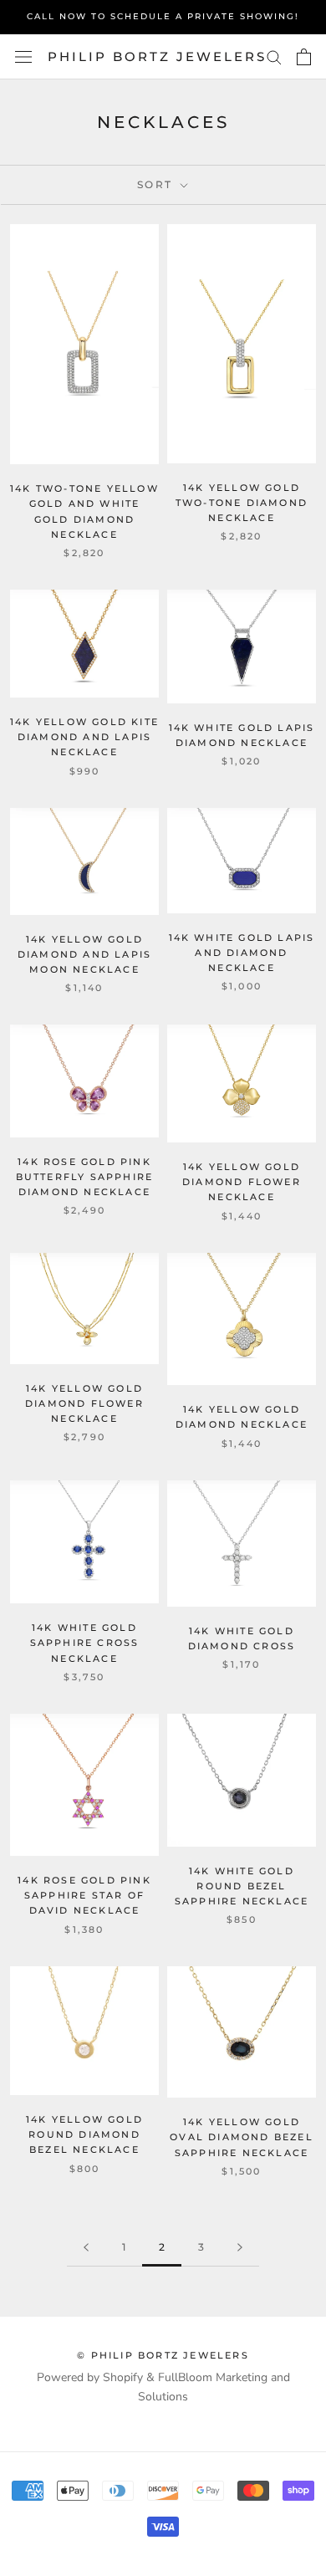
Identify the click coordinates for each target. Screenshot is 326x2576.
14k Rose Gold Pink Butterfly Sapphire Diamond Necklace (85, 1177)
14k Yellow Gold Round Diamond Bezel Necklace (84, 2134)
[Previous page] (86, 2248)
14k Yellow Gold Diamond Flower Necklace (242, 1182)
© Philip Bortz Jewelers (163, 2355)
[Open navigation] (23, 57)
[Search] (274, 56)
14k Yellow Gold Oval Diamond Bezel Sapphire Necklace (242, 2137)
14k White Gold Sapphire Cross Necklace (85, 1643)
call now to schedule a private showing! (163, 16)
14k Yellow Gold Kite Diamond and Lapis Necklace (84, 737)
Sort (157, 184)
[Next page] (240, 2248)
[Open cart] (304, 57)
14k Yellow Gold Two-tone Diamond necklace (242, 503)
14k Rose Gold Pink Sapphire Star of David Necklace (84, 1895)
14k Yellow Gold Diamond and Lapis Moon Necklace (84, 954)
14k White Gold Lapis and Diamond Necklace (242, 953)
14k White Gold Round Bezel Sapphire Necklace (242, 1886)
